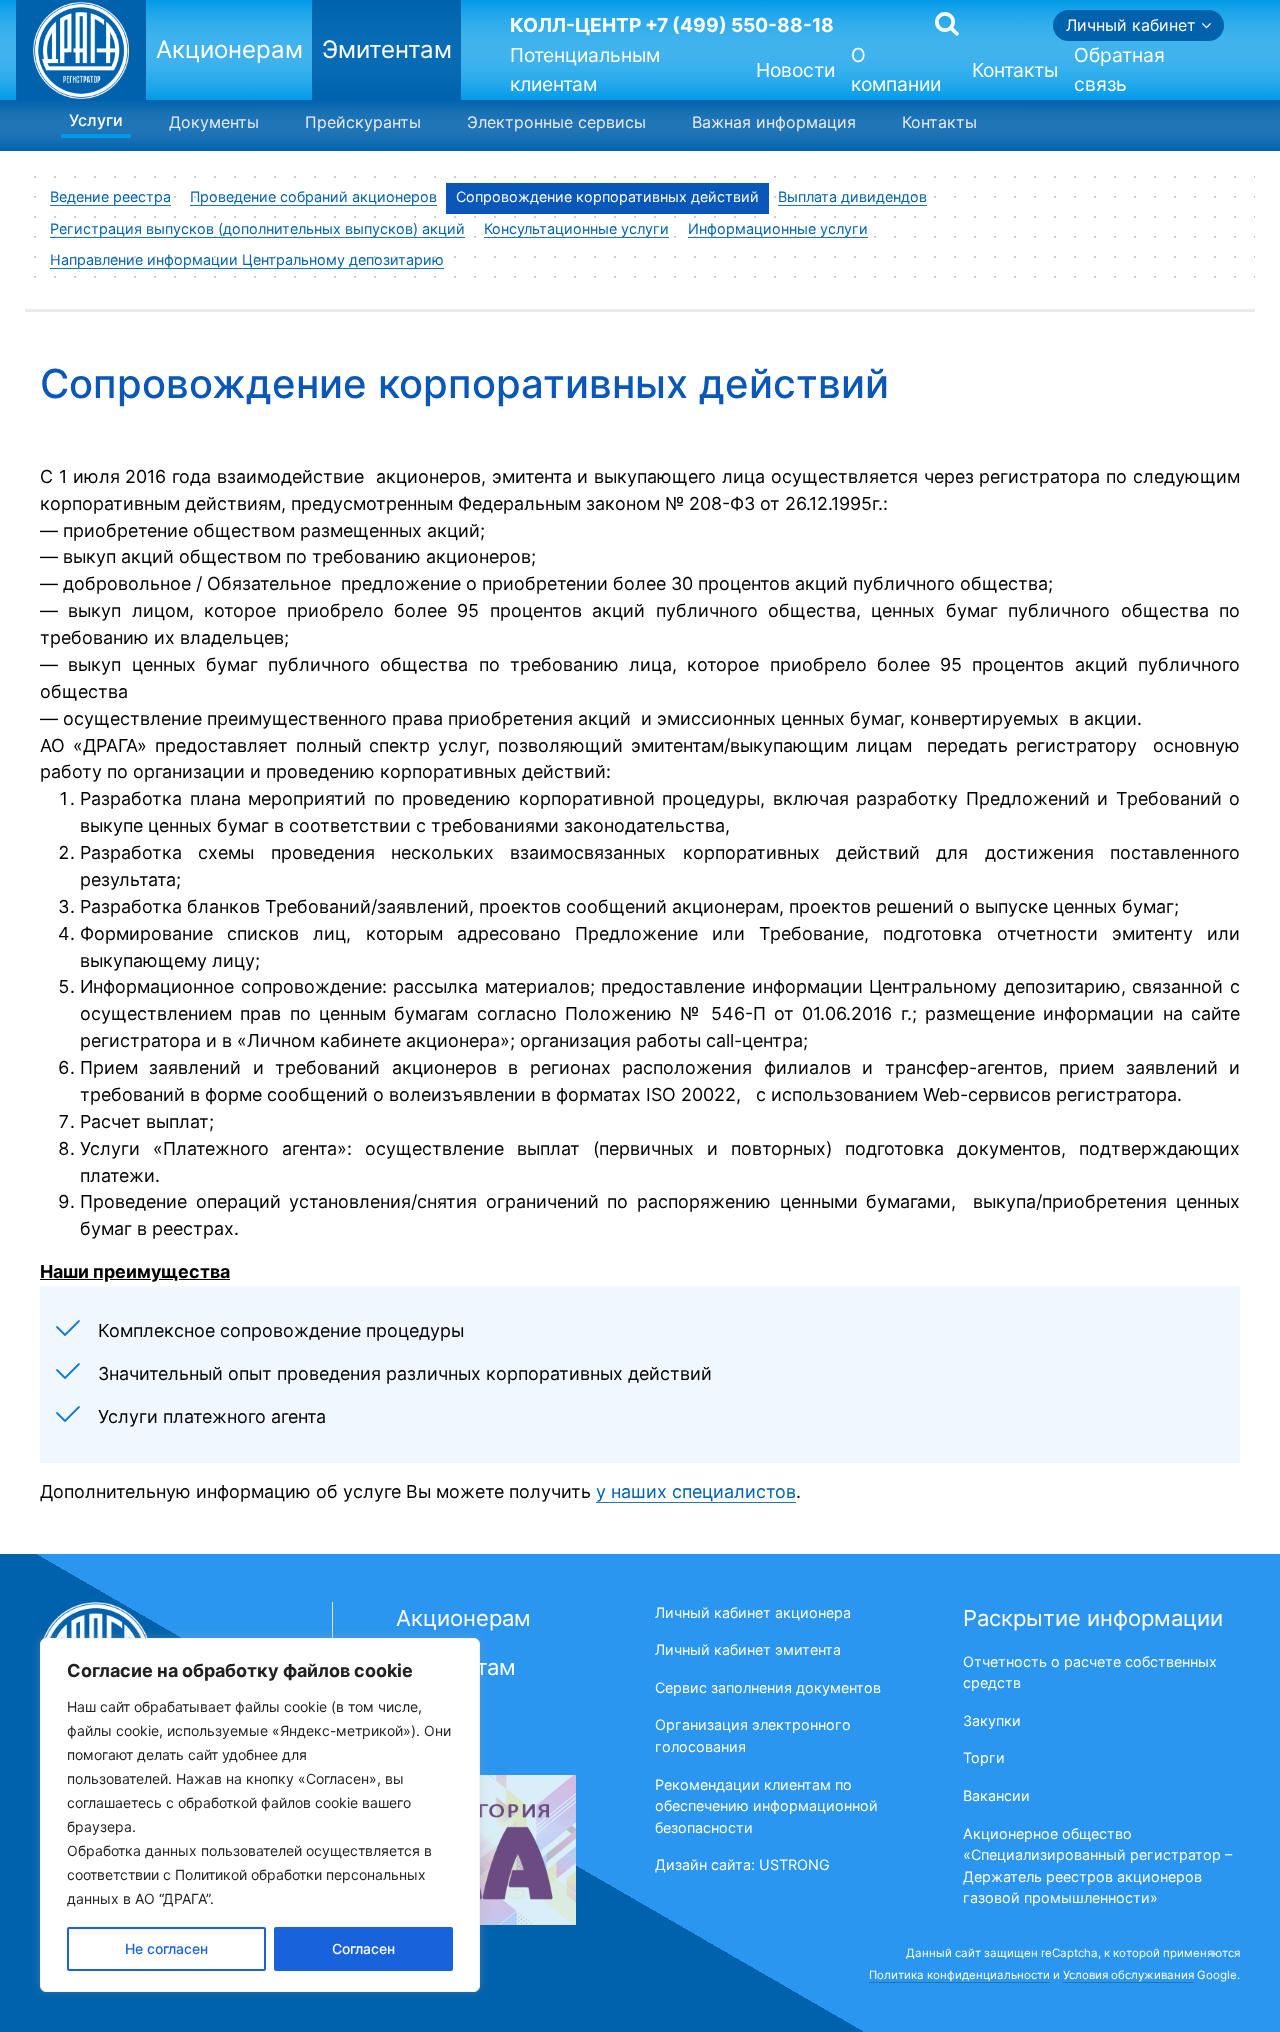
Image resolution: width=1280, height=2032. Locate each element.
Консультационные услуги (576, 228)
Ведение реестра (110, 196)
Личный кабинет (1133, 25)
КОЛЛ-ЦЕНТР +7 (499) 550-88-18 (672, 25)
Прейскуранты (363, 122)
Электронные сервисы (556, 122)
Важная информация (774, 122)
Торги (984, 1757)
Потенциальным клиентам (585, 73)
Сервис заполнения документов (768, 1687)
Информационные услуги (778, 228)
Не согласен (166, 1948)
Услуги (96, 120)
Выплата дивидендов (852, 196)
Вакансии (996, 1795)
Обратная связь (1119, 73)
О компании (896, 73)
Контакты (1015, 70)
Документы (214, 122)
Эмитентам (387, 49)
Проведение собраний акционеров (313, 196)
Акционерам (229, 49)
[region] (260, 1815)
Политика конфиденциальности (959, 1975)
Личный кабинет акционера (753, 1612)
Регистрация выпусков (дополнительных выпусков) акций (257, 228)
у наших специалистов (696, 1491)
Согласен (363, 1948)
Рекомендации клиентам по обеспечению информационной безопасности (766, 1806)
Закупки (992, 1720)
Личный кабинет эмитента (748, 1649)
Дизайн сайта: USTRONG (742, 1864)
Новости (795, 70)
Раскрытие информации (1093, 1618)
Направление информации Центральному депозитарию (247, 259)
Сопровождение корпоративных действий (607, 196)
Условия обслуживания (1128, 1975)
